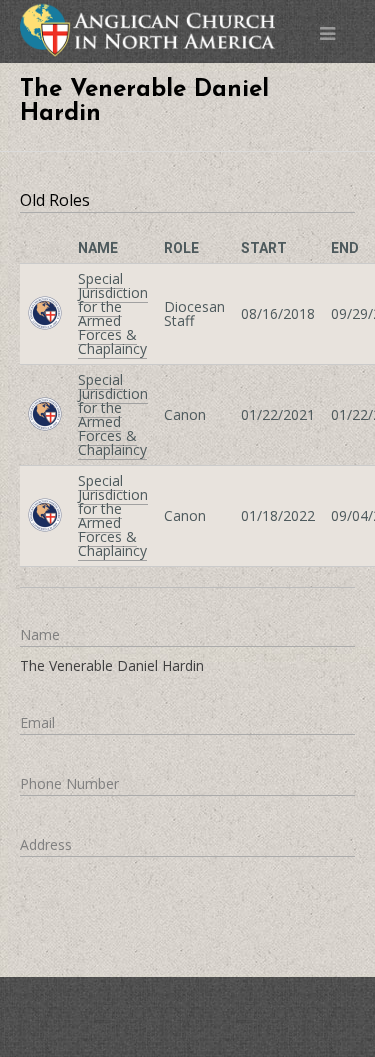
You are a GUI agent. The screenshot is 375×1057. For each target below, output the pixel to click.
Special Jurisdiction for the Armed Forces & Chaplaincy (113, 313)
